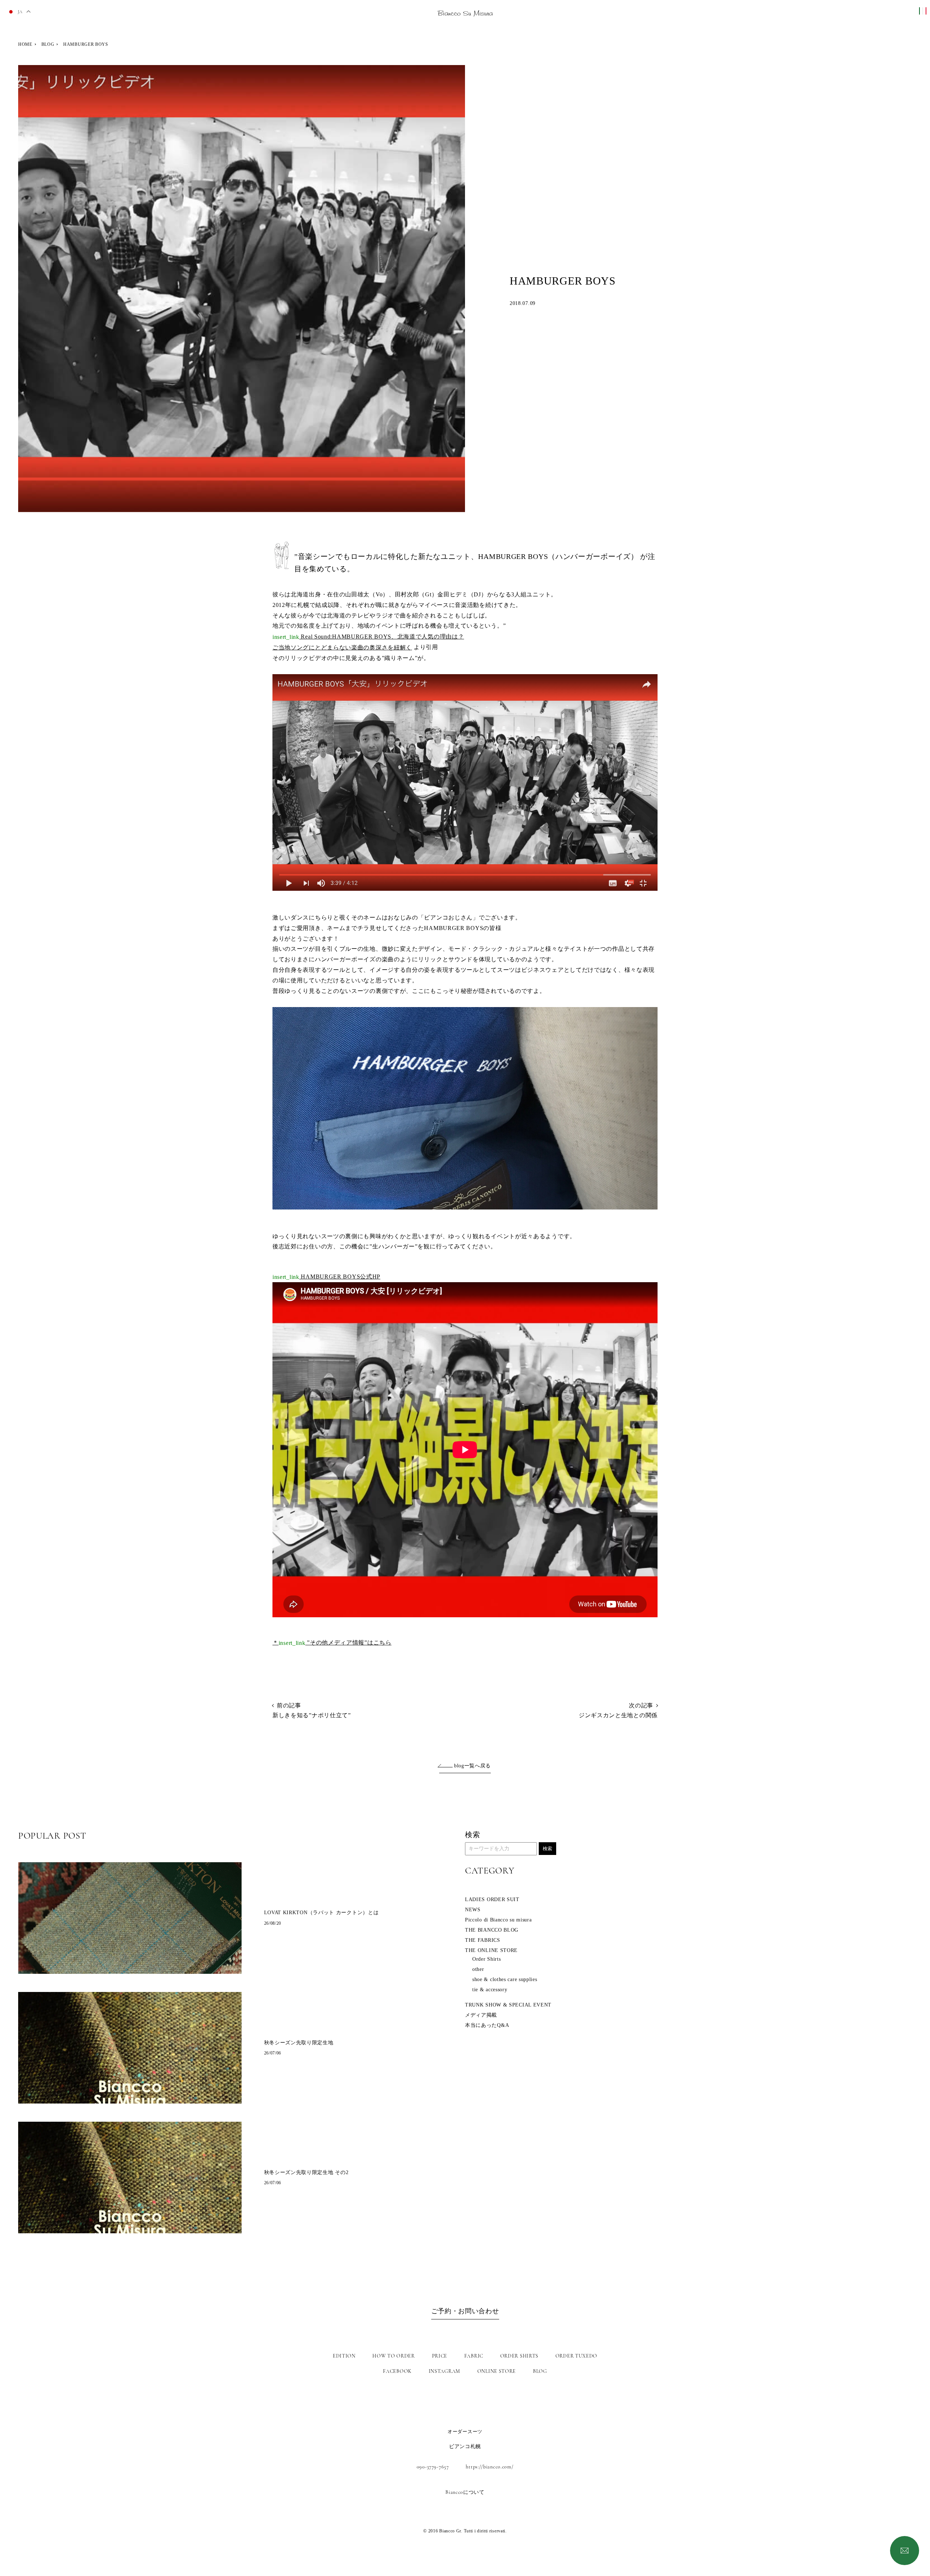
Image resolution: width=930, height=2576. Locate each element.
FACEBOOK (397, 2371)
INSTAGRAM (444, 2371)
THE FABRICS (483, 1940)
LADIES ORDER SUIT (492, 1899)
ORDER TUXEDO (576, 2356)
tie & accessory (490, 1990)
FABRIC (474, 2356)
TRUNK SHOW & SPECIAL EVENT (508, 2005)
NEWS (473, 1910)
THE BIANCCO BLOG (492, 1930)
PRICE (440, 2356)
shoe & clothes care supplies (505, 1979)
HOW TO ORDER (393, 2356)
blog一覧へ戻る (472, 1766)
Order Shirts (486, 1959)
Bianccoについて (465, 2492)
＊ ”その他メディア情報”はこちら (332, 1643)
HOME (25, 44)
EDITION (344, 2356)
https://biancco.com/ (490, 2467)
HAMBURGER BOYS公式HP (326, 1277)
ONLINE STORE (497, 2371)
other (478, 1969)
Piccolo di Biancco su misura (498, 1920)
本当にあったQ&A (487, 2025)
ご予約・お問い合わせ (465, 2311)
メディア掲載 (481, 2015)
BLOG (48, 44)
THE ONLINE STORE (491, 1950)
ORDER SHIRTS (519, 2356)
